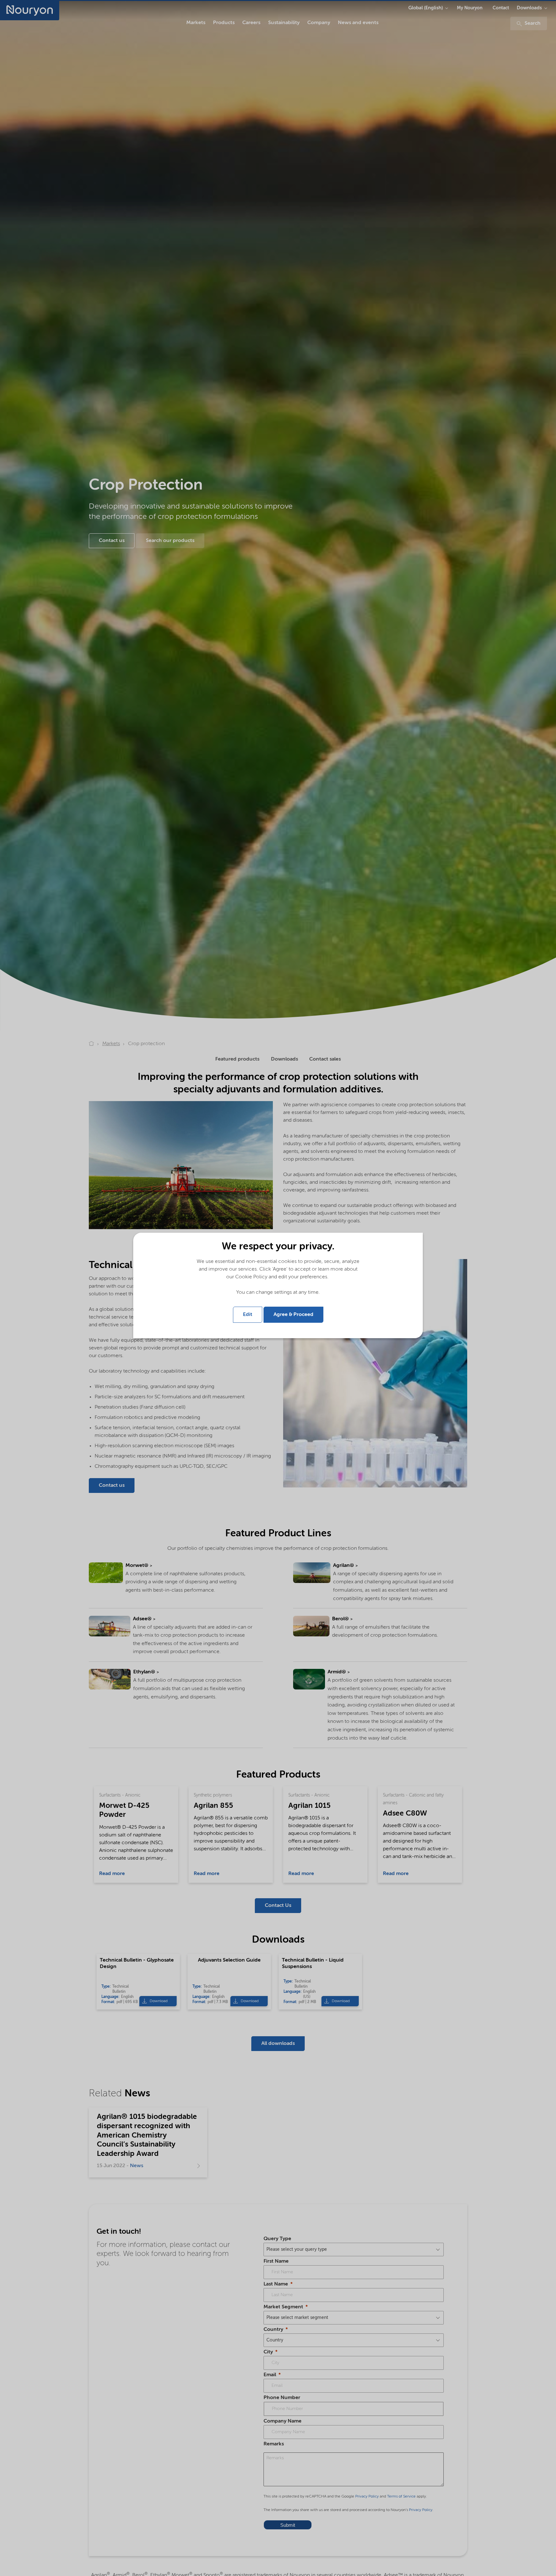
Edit (248, 1315)
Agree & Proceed (293, 1315)
